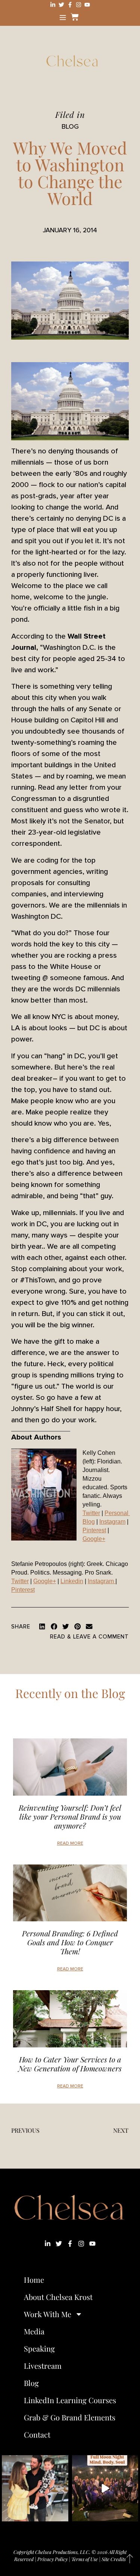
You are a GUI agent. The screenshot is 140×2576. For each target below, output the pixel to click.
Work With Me (48, 2314)
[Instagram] (79, 5)
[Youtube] (87, 5)
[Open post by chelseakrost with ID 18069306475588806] (35, 2488)
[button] (42, 1627)
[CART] (74, 17)
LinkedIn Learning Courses (70, 2400)
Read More (70, 1843)
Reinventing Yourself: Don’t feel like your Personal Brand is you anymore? (70, 1816)
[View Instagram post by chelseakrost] (62, 2514)
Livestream (43, 2366)
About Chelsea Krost (58, 2297)
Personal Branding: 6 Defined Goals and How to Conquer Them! (70, 1942)
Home (34, 2280)
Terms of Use (85, 2559)
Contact (37, 2434)
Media (34, 2331)
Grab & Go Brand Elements (70, 2417)
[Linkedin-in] (53, 5)
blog (70, 126)
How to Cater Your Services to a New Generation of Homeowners (70, 2064)
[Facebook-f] (70, 5)
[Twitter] (61, 5)
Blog (31, 2383)
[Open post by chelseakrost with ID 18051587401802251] (105, 2488)
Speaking (39, 2348)
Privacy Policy (52, 2559)
